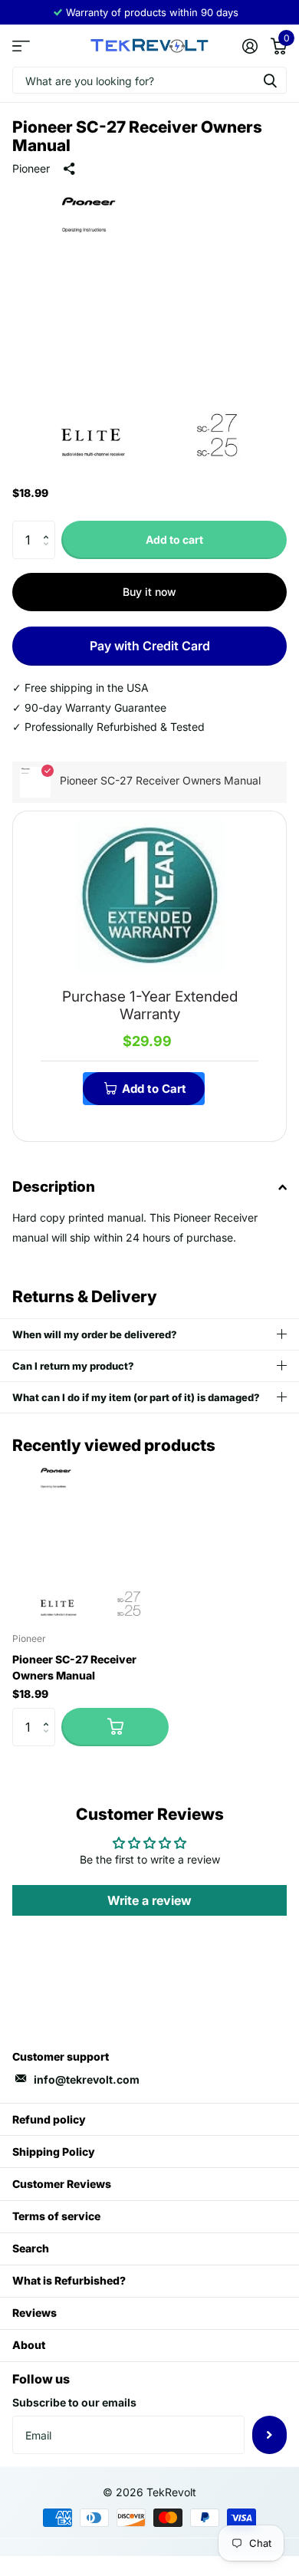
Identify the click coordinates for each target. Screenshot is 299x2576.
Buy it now (149, 592)
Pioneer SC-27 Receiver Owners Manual (74, 1667)
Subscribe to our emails (74, 2402)
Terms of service (56, 2216)
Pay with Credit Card (150, 646)
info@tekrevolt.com (87, 2079)
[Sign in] (250, 46)
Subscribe (269, 2435)
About (29, 2345)
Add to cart (174, 540)
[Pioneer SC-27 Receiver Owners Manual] (90, 1542)
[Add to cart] (115, 1727)
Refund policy (49, 2119)
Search (31, 2248)
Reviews (34, 2313)
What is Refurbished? (69, 2280)
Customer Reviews (62, 2184)
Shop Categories (21, 46)
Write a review (149, 1900)
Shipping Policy (54, 2152)
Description (54, 1187)
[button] (49, 526)
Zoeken (270, 80)
